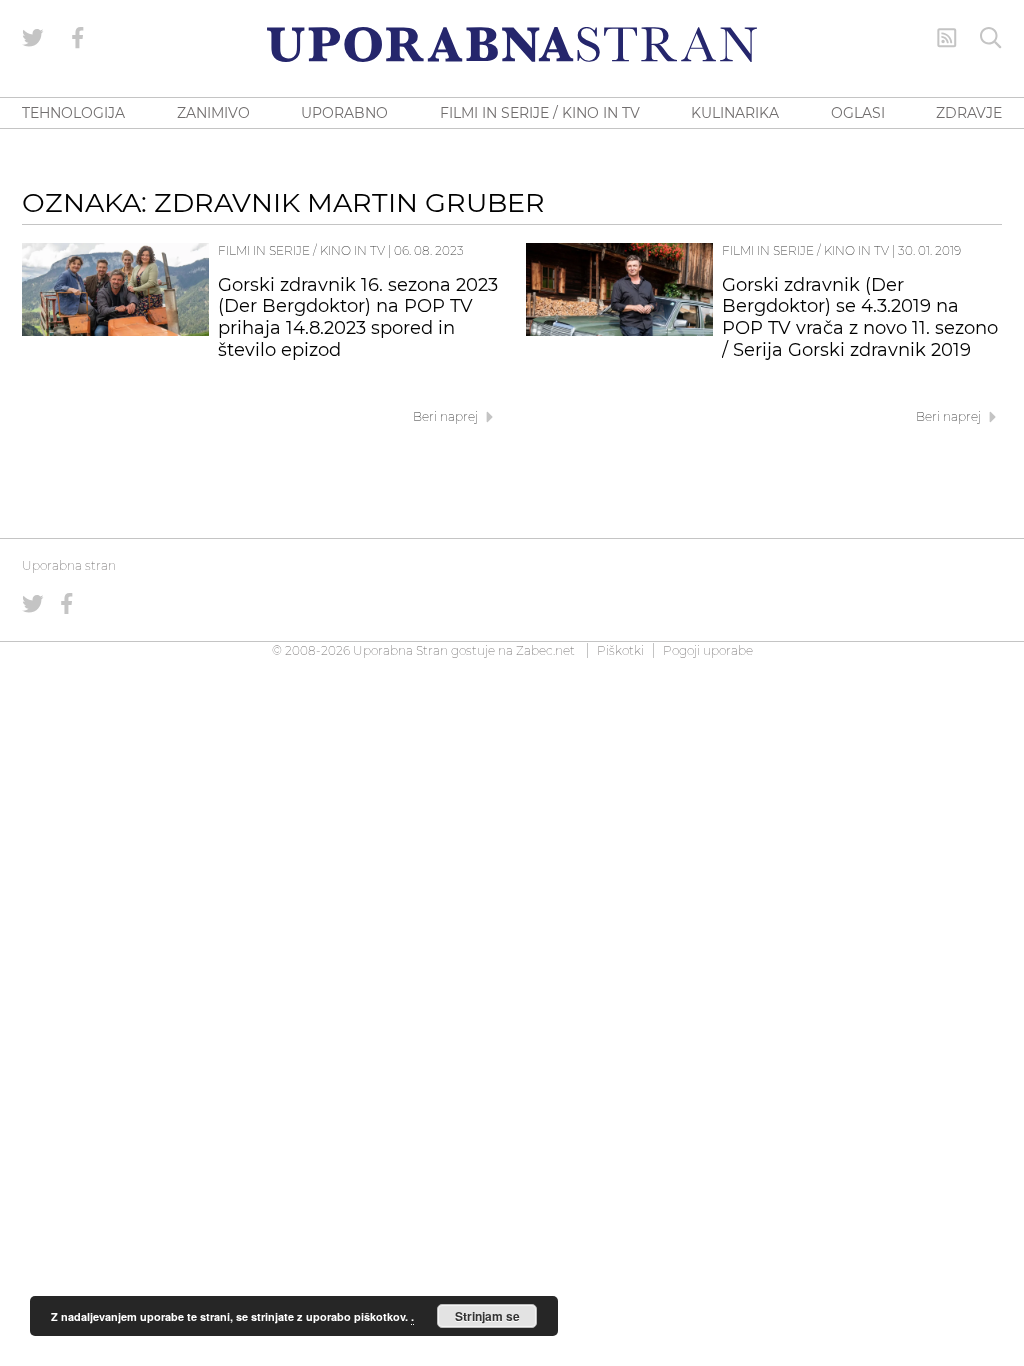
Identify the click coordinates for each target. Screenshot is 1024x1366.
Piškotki (620, 650)
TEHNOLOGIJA (73, 113)
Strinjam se (487, 1316)
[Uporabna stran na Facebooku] (78, 38)
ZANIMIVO (213, 113)
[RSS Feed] (947, 38)
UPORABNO (344, 113)
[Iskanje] (991, 38)
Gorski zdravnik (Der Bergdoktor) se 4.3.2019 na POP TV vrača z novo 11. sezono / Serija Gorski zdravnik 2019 (860, 317)
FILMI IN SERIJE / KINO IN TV (540, 113)
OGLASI (858, 113)
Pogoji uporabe (708, 650)
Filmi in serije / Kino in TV (301, 250)
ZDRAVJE (969, 113)
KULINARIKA (735, 113)
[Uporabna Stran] (512, 44)
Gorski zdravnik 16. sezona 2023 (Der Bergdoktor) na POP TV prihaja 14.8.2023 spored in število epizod (358, 317)
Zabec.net (545, 650)
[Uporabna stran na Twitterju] (33, 38)
